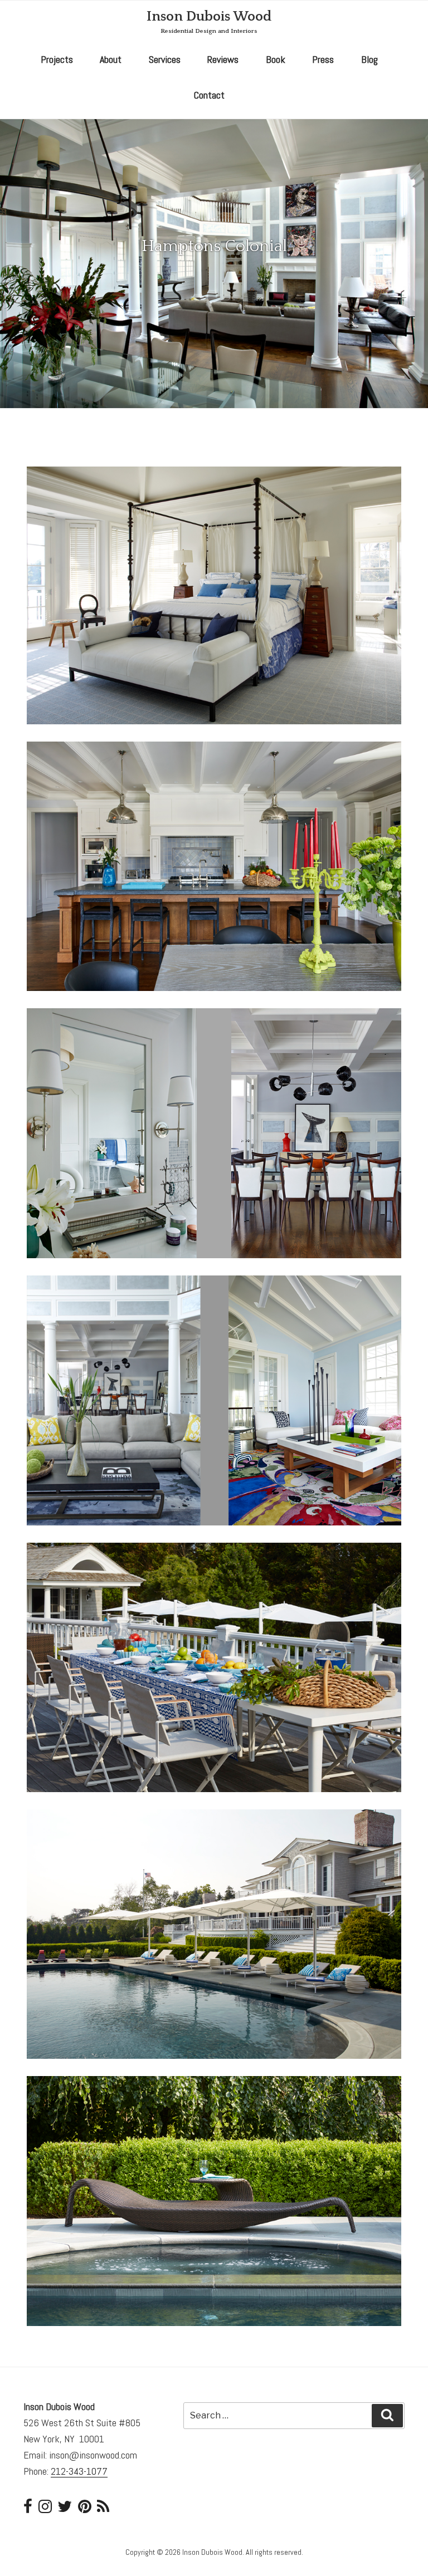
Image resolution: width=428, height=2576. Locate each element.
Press (323, 59)
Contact (209, 95)
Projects (57, 59)
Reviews (223, 59)
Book (276, 59)
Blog (369, 59)
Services (165, 59)
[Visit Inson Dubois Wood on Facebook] (28, 2509)
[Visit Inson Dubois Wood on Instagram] (45, 2509)
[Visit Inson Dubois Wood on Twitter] (65, 2509)
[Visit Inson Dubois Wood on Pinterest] (85, 2509)
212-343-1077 (79, 2471)
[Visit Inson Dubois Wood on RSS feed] (103, 2509)
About (111, 59)
